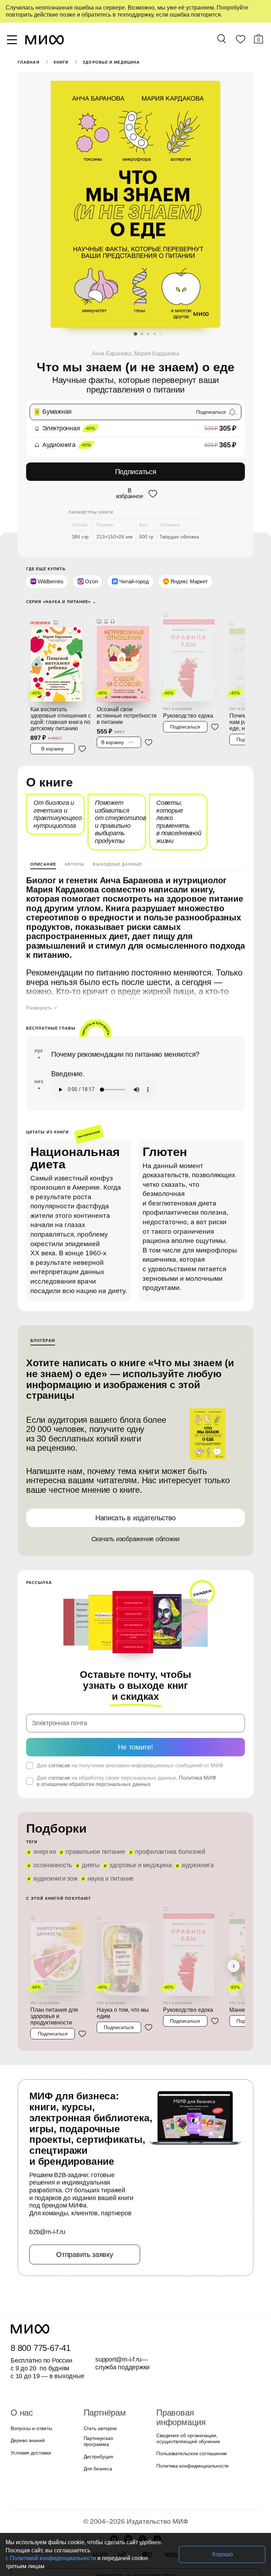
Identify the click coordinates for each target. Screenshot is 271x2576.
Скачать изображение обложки (136, 1539)
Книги (61, 62)
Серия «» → (61, 602)
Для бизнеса (98, 2469)
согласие (59, 1765)
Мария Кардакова (157, 353)
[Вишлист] (240, 41)
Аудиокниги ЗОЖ (55, 1879)
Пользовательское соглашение (192, 2453)
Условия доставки (31, 2453)
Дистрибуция (98, 2457)
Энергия (44, 1852)
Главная (29, 62)
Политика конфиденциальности (192, 2466)
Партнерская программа (98, 2441)
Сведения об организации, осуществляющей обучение (188, 2438)
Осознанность (53, 1865)
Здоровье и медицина (111, 62)
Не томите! (135, 1747)
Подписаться (136, 472)
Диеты (91, 1865)
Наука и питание (111, 1879)
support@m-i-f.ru (118, 2359)
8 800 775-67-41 (41, 2348)
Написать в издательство (135, 1518)
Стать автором (100, 2428)
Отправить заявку (85, 2254)
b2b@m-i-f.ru (47, 2232)
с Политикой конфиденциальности (51, 2558)
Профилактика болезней (170, 1852)
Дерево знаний (28, 2440)
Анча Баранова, (113, 353)
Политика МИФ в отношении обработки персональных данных (126, 1781)
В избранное (130, 494)
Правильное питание (95, 1852)
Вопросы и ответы (31, 2428)
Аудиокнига (198, 1865)
